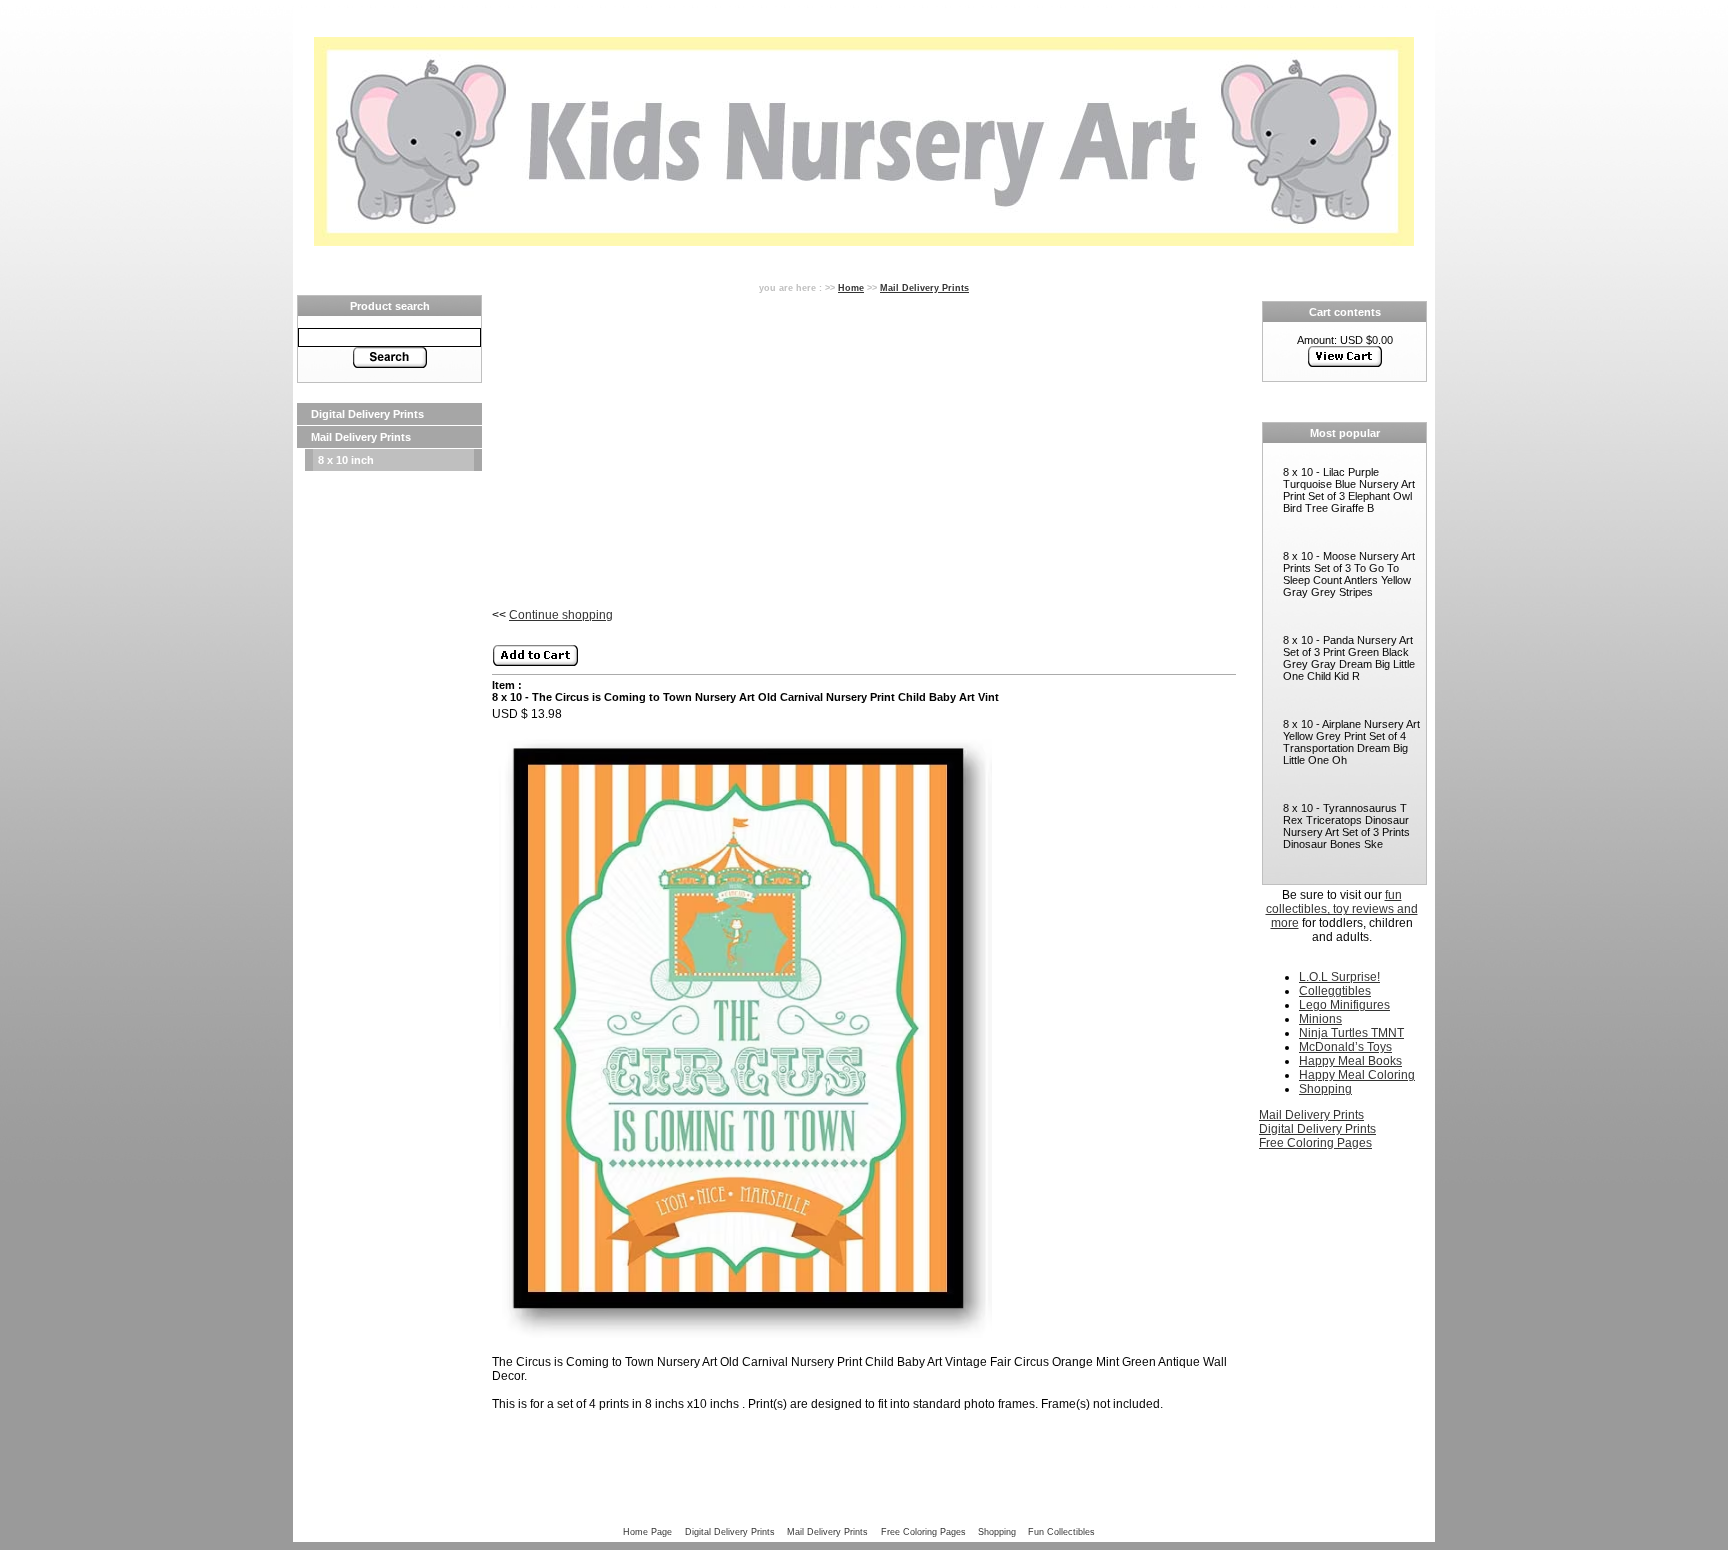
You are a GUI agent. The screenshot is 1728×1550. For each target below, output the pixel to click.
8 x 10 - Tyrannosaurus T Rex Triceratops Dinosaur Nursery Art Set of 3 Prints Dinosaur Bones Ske (1346, 826)
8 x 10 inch (346, 460)
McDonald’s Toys (1345, 1047)
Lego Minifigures (1344, 1005)
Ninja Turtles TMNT (1351, 1033)
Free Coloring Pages (1315, 1143)
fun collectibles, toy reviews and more (1342, 909)
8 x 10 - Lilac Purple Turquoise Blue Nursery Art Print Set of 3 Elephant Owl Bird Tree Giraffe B (1349, 490)
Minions (1320, 1019)
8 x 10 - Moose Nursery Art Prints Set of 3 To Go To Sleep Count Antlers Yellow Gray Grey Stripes (1349, 574)
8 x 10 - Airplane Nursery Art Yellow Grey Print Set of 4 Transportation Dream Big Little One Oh (1351, 742)
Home (851, 287)
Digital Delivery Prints (367, 414)
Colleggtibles (1335, 991)
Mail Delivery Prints (361, 437)
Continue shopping (561, 615)
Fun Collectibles (1061, 1531)
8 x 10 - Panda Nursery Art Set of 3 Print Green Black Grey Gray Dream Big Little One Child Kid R (1349, 658)
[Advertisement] (389, 772)
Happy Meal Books (1350, 1061)
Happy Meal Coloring (1357, 1075)
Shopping (1325, 1089)
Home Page (647, 1531)
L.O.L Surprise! (1339, 977)
